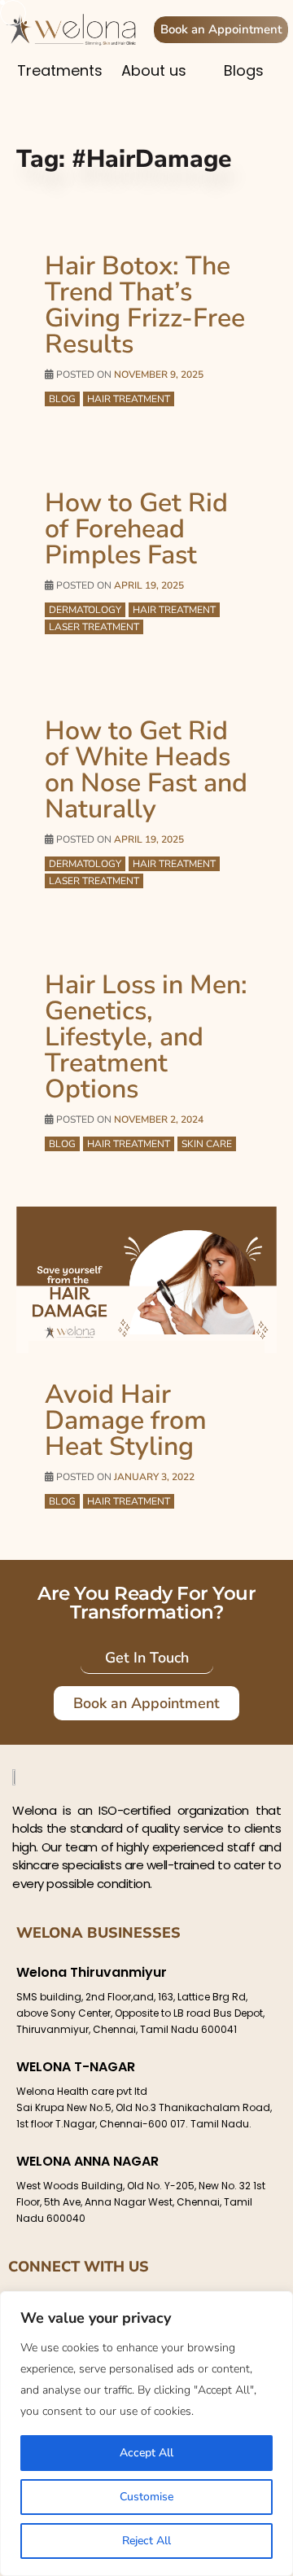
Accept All (146, 2453)
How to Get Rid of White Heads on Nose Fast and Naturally (146, 770)
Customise (146, 2497)
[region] (146, 2434)
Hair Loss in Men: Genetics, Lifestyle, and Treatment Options (146, 1037)
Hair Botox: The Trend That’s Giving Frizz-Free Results (145, 305)
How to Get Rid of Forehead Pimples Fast (136, 529)
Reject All (146, 2541)
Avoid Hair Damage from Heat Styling (126, 1420)
